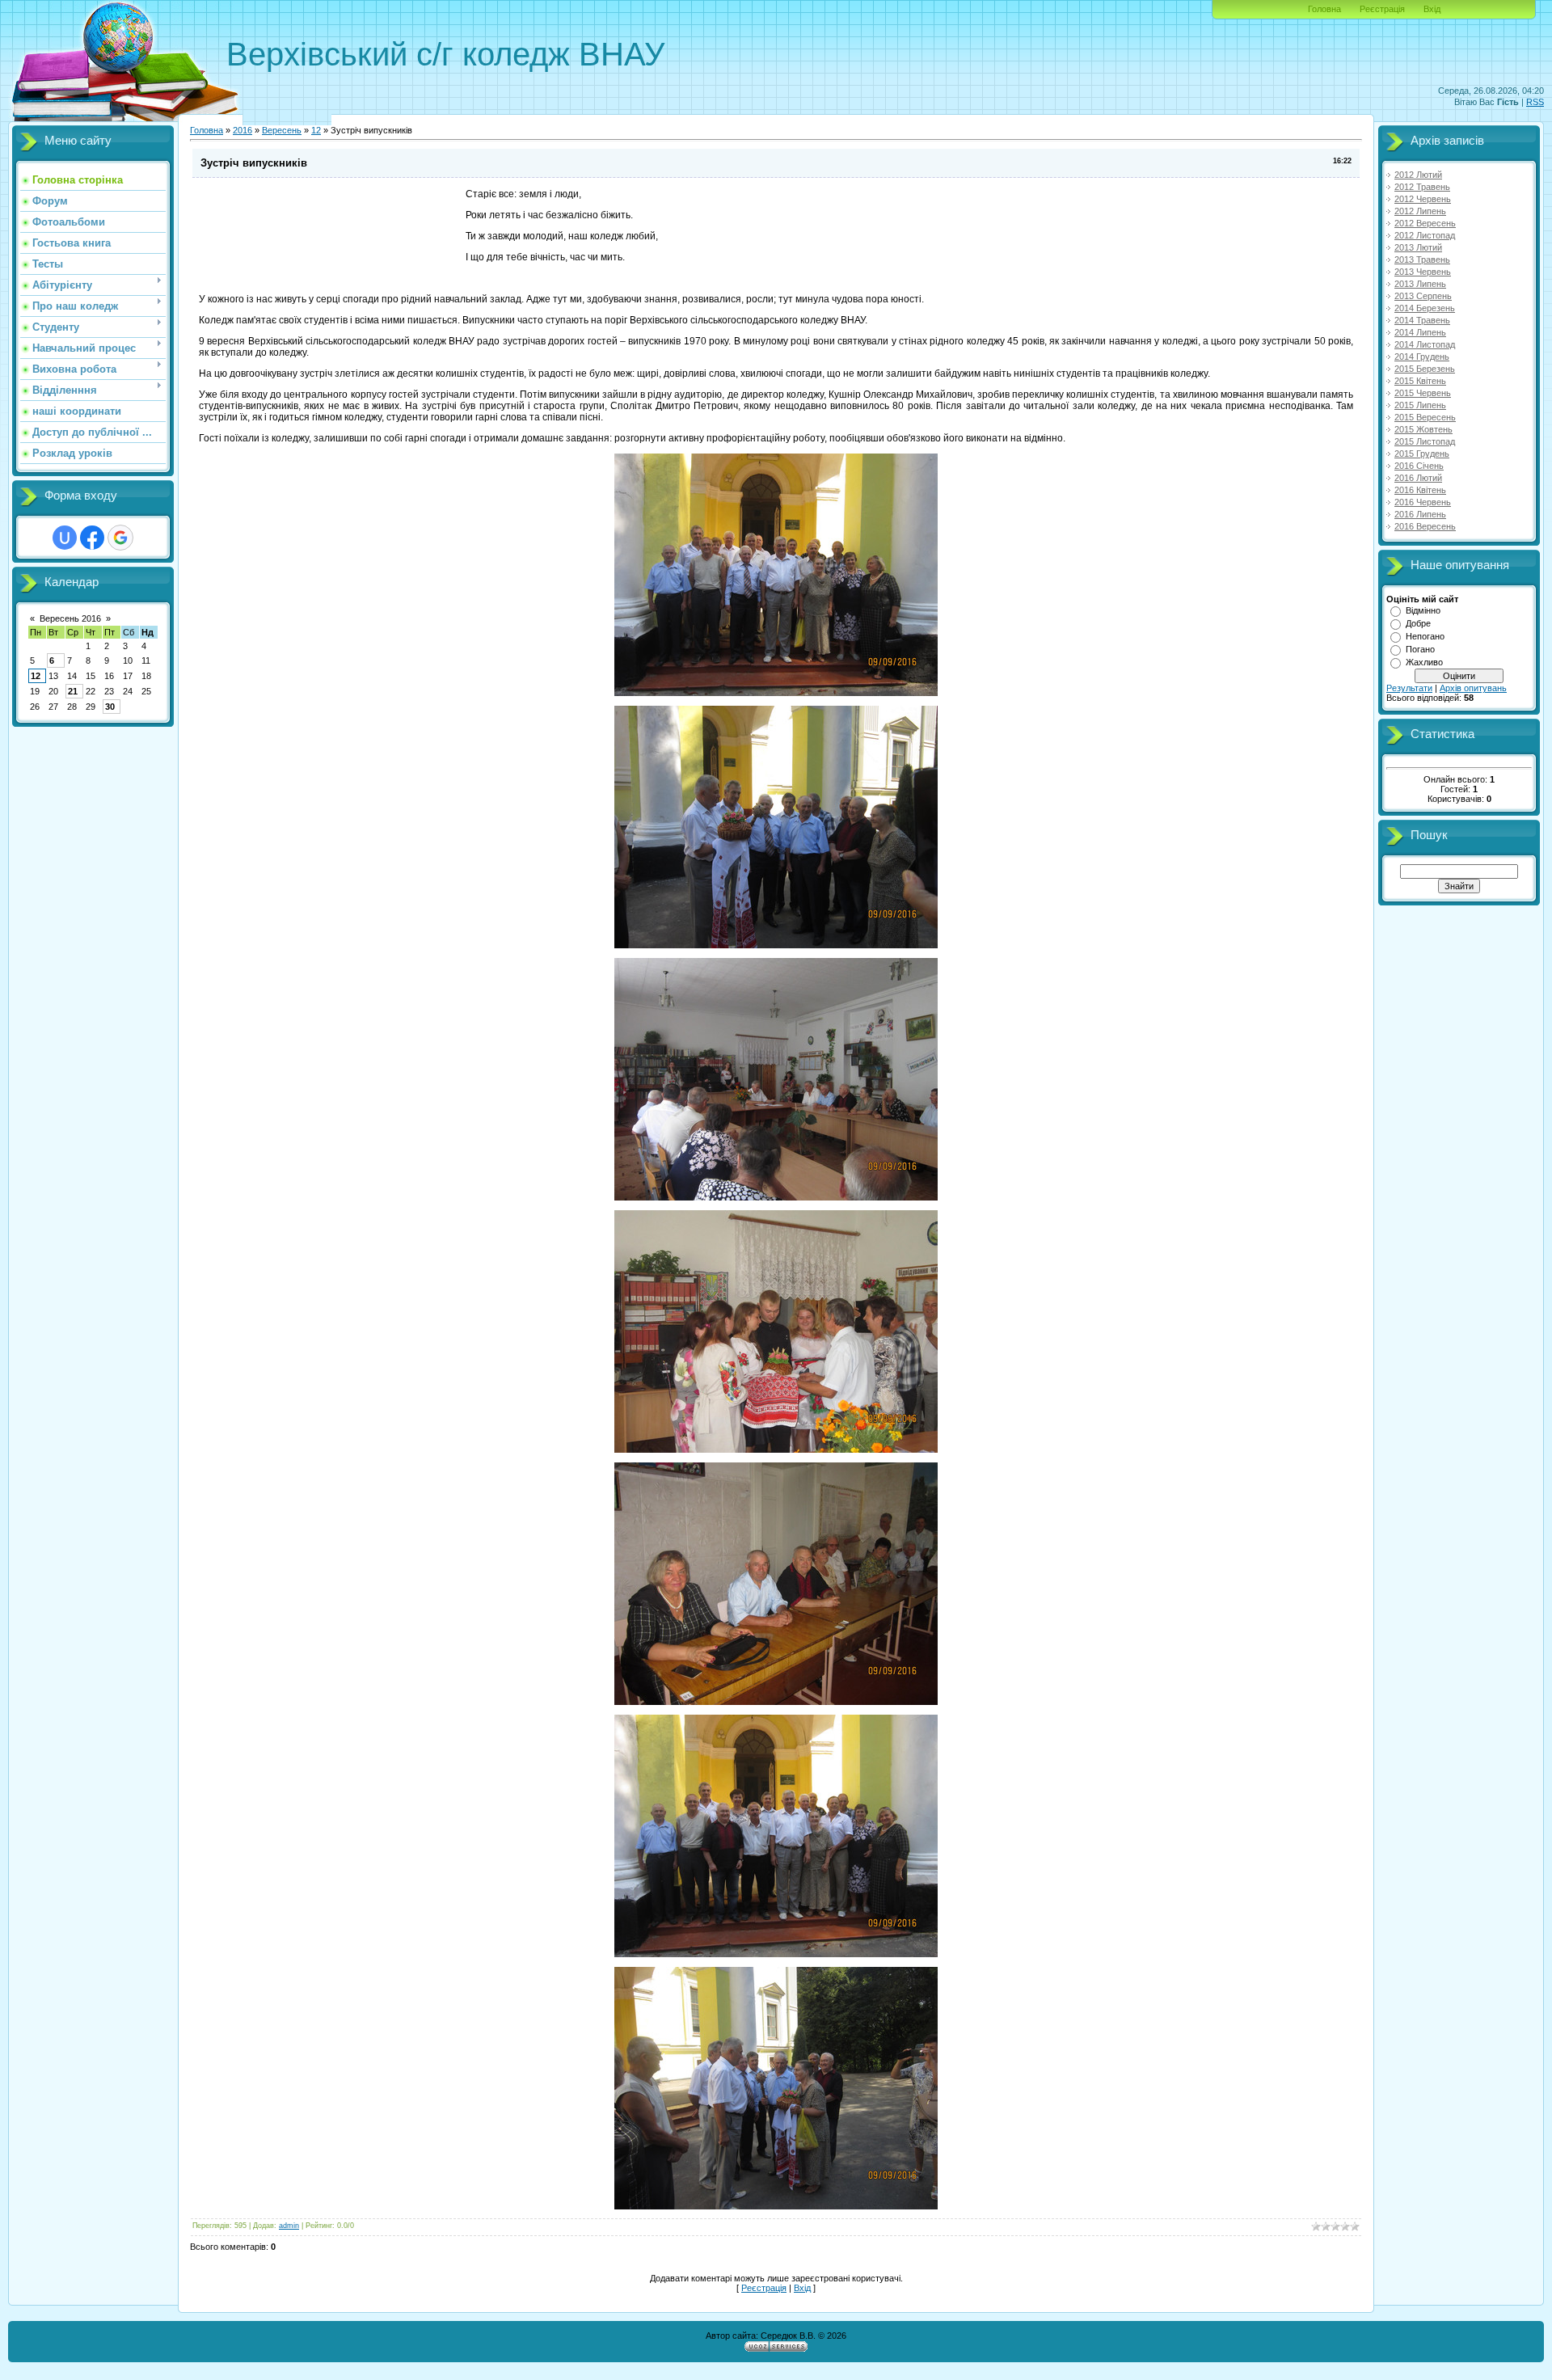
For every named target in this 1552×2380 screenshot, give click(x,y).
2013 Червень (1423, 272)
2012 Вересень (1425, 223)
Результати (1409, 688)
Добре (1418, 623)
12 (36, 676)
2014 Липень (1420, 332)
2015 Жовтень (1423, 429)
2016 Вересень (1425, 526)
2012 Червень (1423, 199)
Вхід (1432, 9)
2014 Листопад (1425, 344)
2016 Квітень (1420, 490)
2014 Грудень (1422, 357)
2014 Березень (1425, 308)
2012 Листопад (1425, 235)
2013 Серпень (1423, 296)
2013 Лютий (1418, 247)
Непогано (1425, 636)
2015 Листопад (1425, 441)
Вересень (282, 130)
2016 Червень (1423, 502)
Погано (1420, 649)
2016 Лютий (1418, 478)
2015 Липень (1420, 405)
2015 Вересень (1425, 417)
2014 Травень (1422, 320)
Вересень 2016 (70, 618)
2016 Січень (1419, 466)
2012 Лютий (1418, 175)
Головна (1324, 9)
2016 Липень (1420, 514)
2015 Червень (1423, 393)
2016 (242, 130)
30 (110, 707)
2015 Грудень (1422, 454)
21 (73, 691)
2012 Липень (1420, 211)
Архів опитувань (1473, 688)
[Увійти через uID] (65, 538)
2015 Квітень (1420, 381)
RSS (1535, 102)
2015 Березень (1425, 369)
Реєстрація (1382, 9)
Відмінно (1423, 610)
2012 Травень (1422, 187)
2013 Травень (1422, 260)
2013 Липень (1420, 284)
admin (289, 2226)
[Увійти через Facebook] (92, 538)
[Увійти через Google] (120, 538)
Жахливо (1424, 662)
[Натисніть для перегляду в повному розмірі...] (776, 693)
